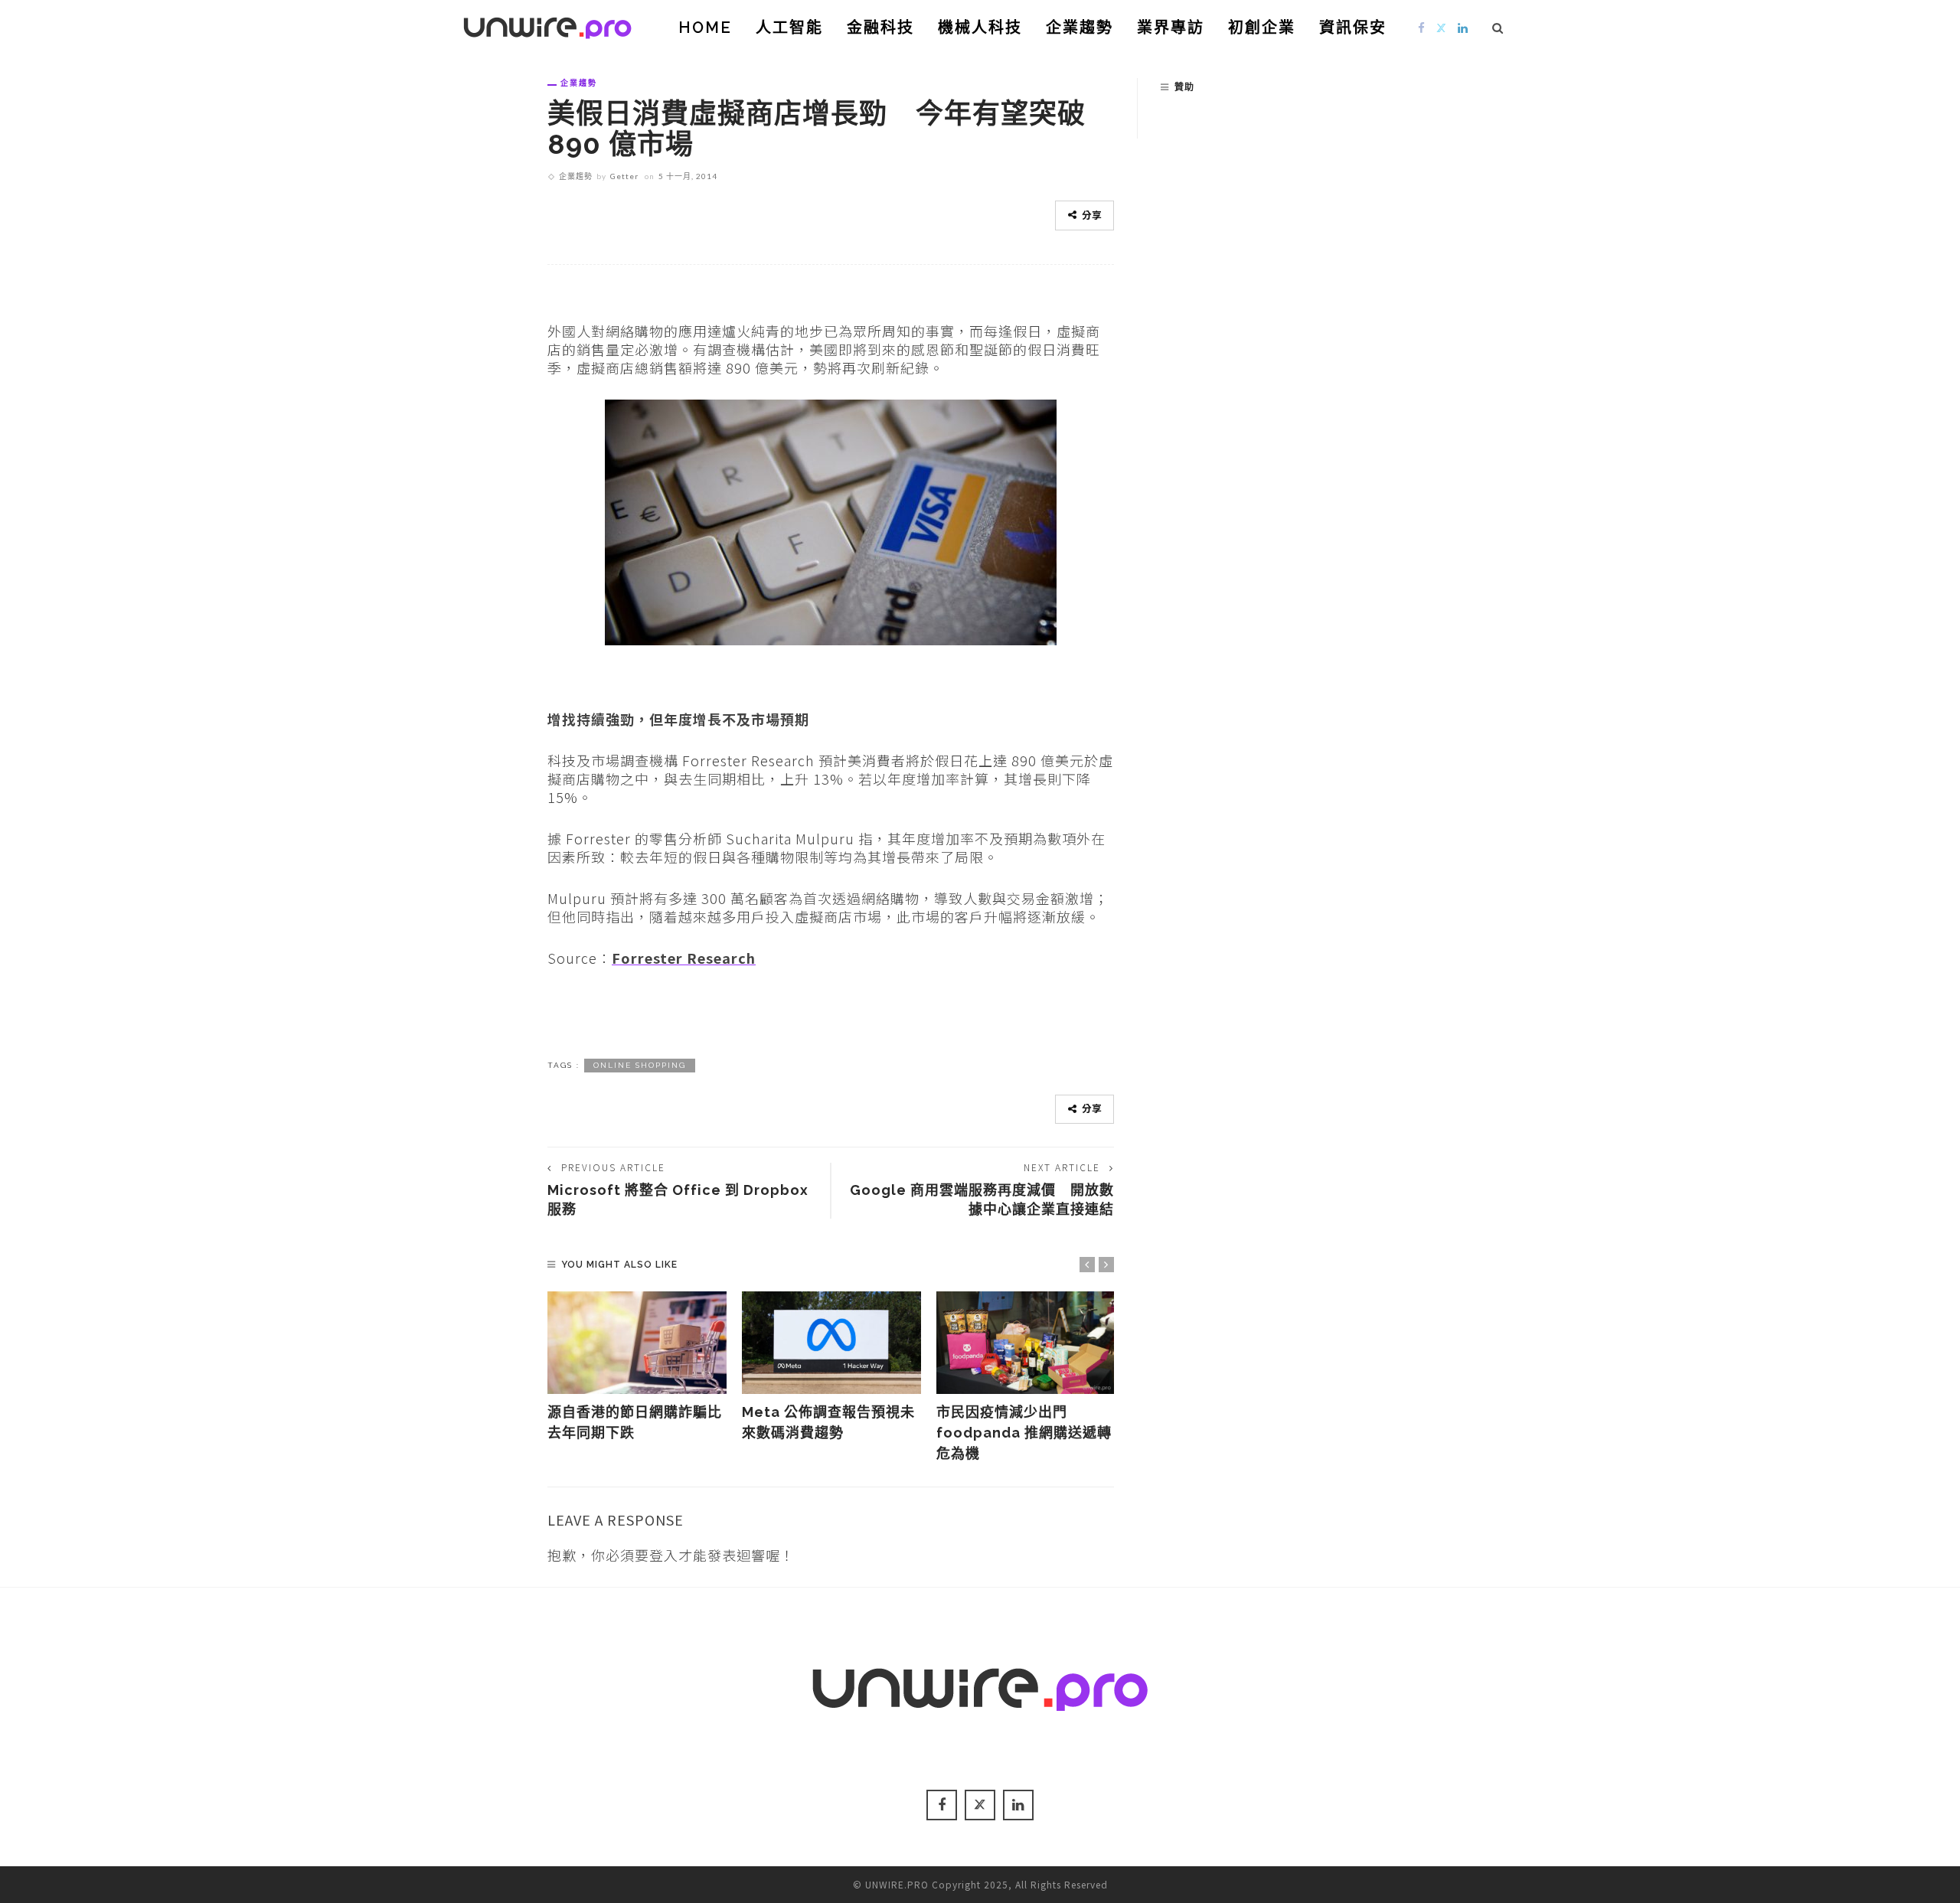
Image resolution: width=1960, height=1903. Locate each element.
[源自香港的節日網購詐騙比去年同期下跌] (637, 1343)
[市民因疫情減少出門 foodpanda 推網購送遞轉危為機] (1026, 1343)
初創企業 (1262, 28)
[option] (637, 1367)
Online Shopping (640, 1065)
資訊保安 (1353, 28)
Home (705, 28)
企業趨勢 (1080, 28)
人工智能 (789, 28)
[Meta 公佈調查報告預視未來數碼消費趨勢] (831, 1343)
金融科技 (880, 28)
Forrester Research (684, 958)
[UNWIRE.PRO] (547, 25)
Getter (624, 176)
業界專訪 (1171, 28)
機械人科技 (980, 28)
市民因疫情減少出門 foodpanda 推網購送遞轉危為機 (1024, 1433)
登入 (664, 1555)
